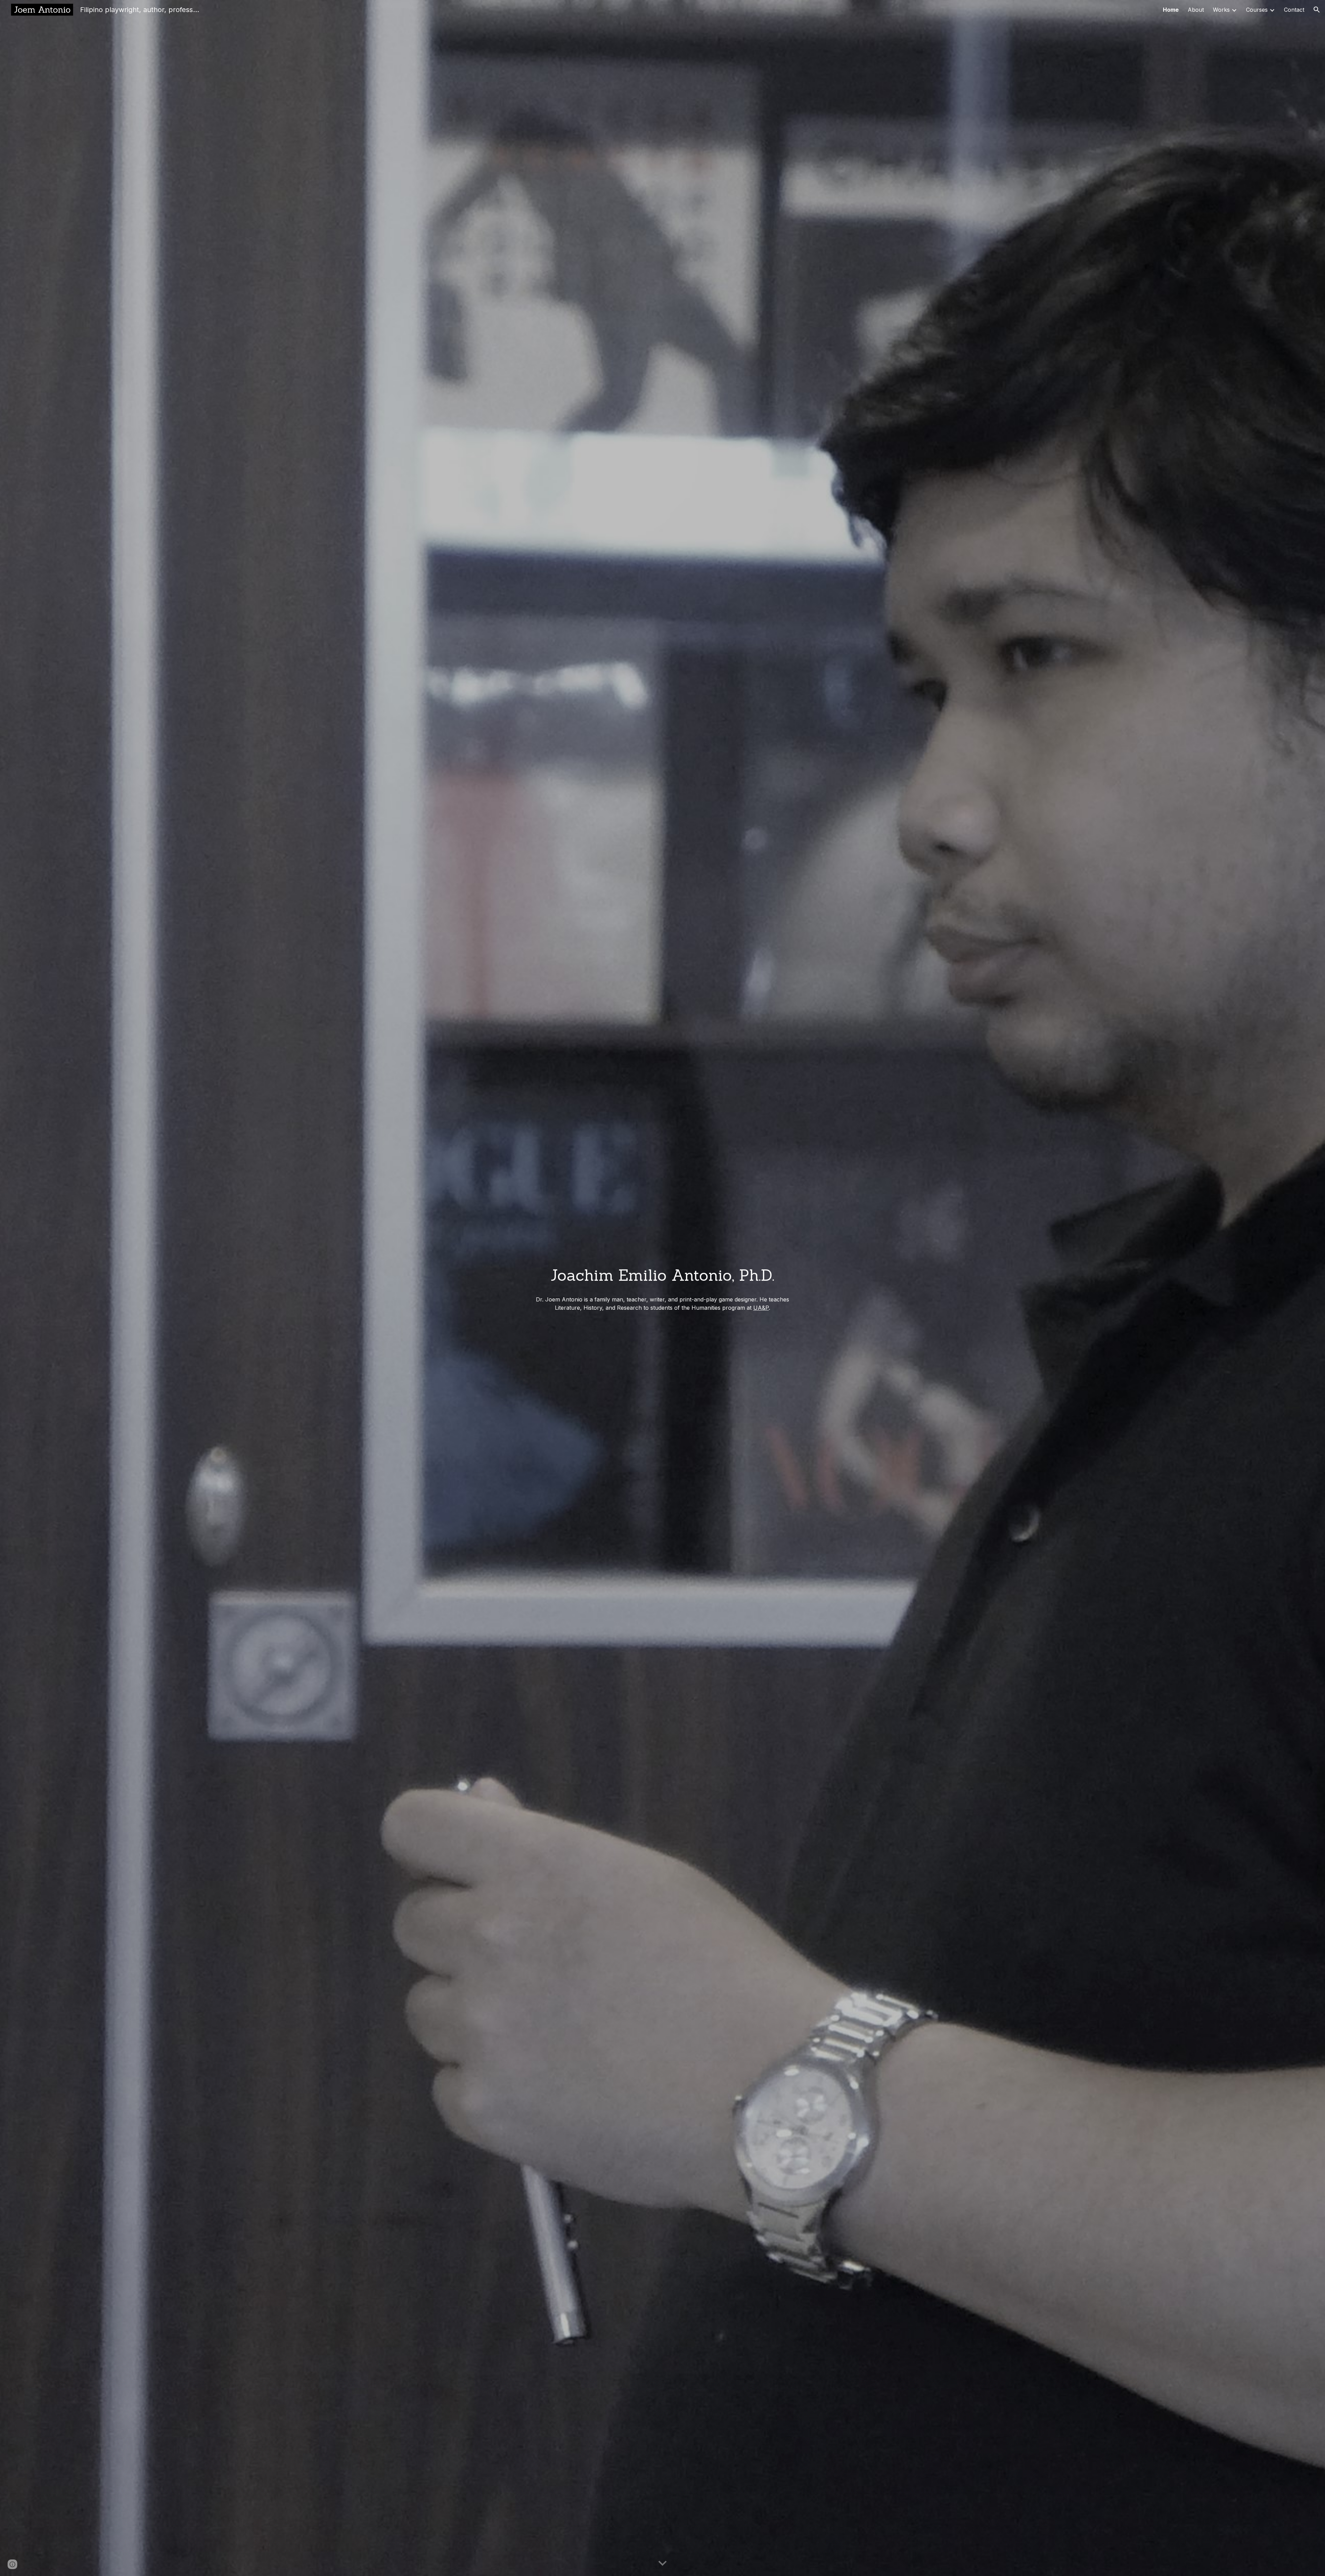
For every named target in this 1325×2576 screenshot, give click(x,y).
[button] (1317, 10)
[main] (662, 1275)
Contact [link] (1294, 10)
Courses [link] (1257, 10)
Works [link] (1221, 10)
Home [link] (1171, 10)
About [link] (1196, 10)
